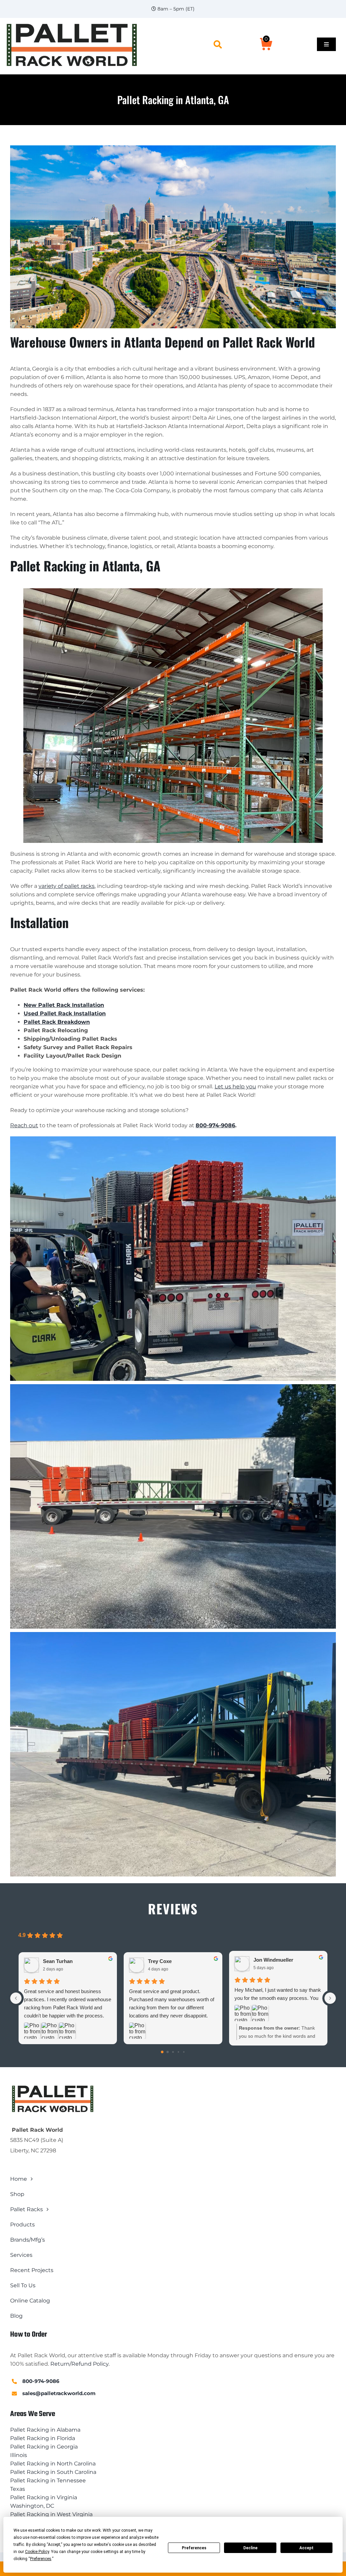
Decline (250, 2548)
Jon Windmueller (273, 1960)
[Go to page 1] (168, 2052)
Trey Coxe (160, 1961)
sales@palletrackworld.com (59, 2393)
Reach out (24, 1125)
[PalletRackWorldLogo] (71, 24)
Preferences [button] (41, 2559)
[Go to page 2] (173, 2052)
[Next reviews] (330, 1998)
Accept (306, 2548)
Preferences (194, 2548)
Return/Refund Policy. (80, 2364)
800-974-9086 (215, 1125)
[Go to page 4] (184, 2052)
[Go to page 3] (178, 2052)
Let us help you (235, 1086)
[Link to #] (218, 44)
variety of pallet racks (67, 886)
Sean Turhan (58, 1961)
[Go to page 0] (162, 2052)
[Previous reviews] (16, 1998)
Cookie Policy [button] (37, 2552)
